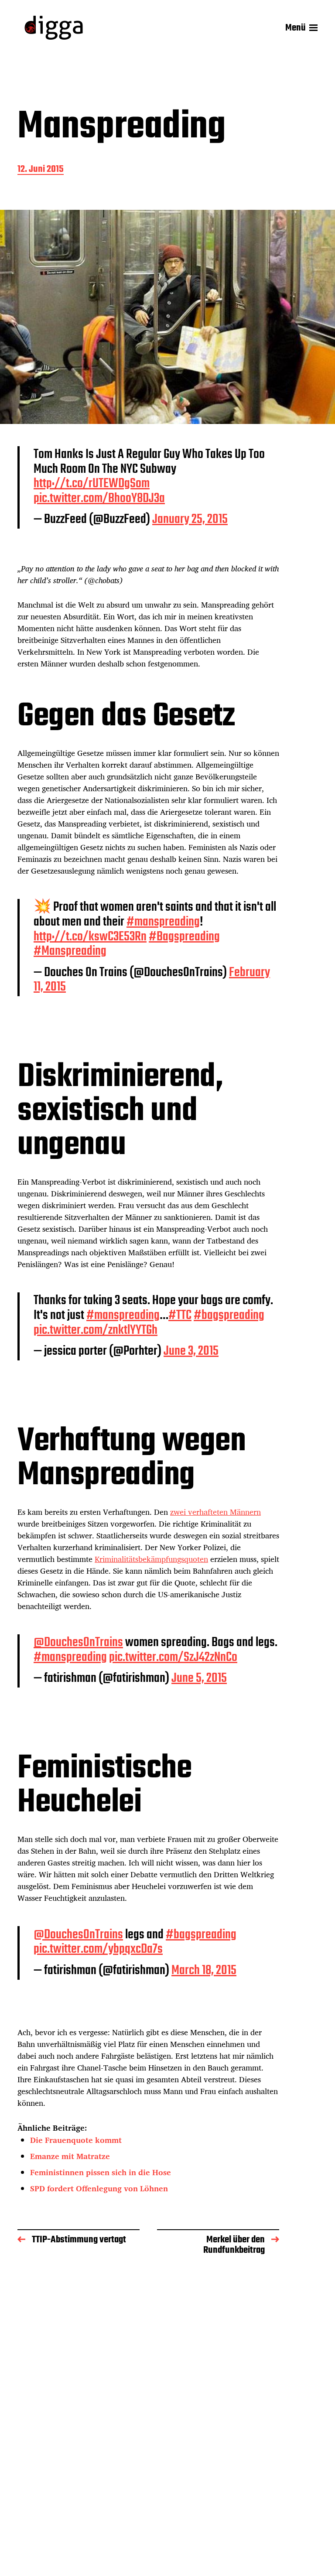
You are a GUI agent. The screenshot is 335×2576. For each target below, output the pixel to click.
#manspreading (163, 922)
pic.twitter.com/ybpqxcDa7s (98, 1949)
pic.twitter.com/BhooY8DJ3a (99, 499)
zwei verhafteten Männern (215, 1512)
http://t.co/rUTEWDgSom (92, 484)
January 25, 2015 (190, 519)
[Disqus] (148, 2406)
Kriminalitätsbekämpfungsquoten (151, 1559)
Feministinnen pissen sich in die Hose (101, 2172)
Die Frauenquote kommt (76, 2140)
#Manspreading (70, 951)
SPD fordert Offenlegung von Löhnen (99, 2188)
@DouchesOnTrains (78, 1643)
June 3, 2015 (191, 1351)
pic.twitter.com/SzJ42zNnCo (173, 1657)
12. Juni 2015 (41, 170)
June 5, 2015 (199, 1678)
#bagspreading (229, 1315)
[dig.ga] (54, 28)
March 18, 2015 (204, 1971)
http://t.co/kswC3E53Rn (90, 937)
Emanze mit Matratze (70, 2156)
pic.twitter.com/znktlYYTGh (96, 1330)
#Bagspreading (184, 937)
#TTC (180, 1315)
